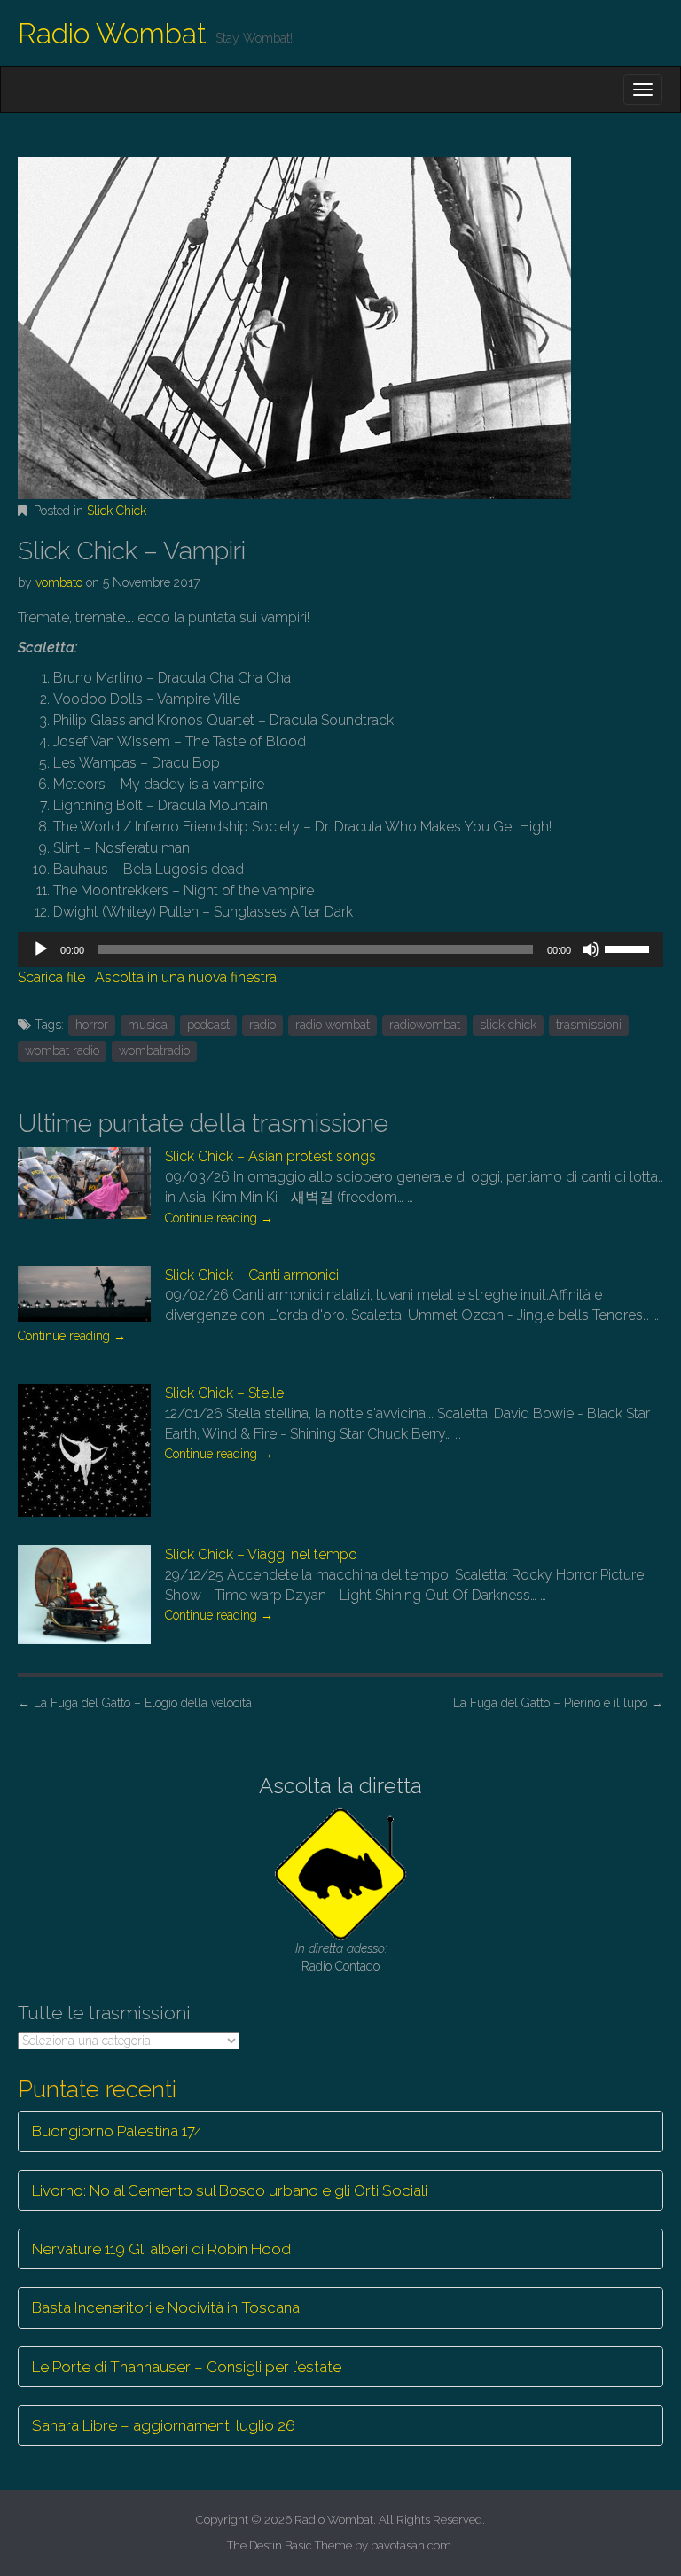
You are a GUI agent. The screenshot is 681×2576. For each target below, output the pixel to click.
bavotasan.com (411, 2545)
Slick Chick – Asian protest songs (270, 1156)
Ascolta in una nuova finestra (186, 977)
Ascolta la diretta (340, 1786)
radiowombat (425, 1025)
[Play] (41, 949)
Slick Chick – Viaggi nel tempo (261, 1554)
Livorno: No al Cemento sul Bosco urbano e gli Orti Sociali (230, 2190)
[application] (340, 949)
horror (92, 1025)
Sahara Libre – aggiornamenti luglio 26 (164, 2425)
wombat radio (62, 1050)
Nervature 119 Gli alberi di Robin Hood (161, 2249)
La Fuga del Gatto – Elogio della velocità (135, 1703)
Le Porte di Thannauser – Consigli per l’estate (187, 2367)
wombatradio (154, 1050)
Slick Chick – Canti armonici (252, 1275)
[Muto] (591, 949)
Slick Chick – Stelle (224, 1393)
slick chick (508, 1025)
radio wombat (333, 1025)
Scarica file (51, 977)
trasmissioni (589, 1025)
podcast (208, 1025)
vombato (59, 582)
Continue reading (219, 1218)
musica (148, 1025)
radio (262, 1025)
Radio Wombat (112, 33)
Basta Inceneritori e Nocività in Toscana (166, 2307)
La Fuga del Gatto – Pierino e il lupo (558, 1703)
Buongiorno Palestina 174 (117, 2131)
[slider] (630, 948)
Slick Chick (117, 511)
